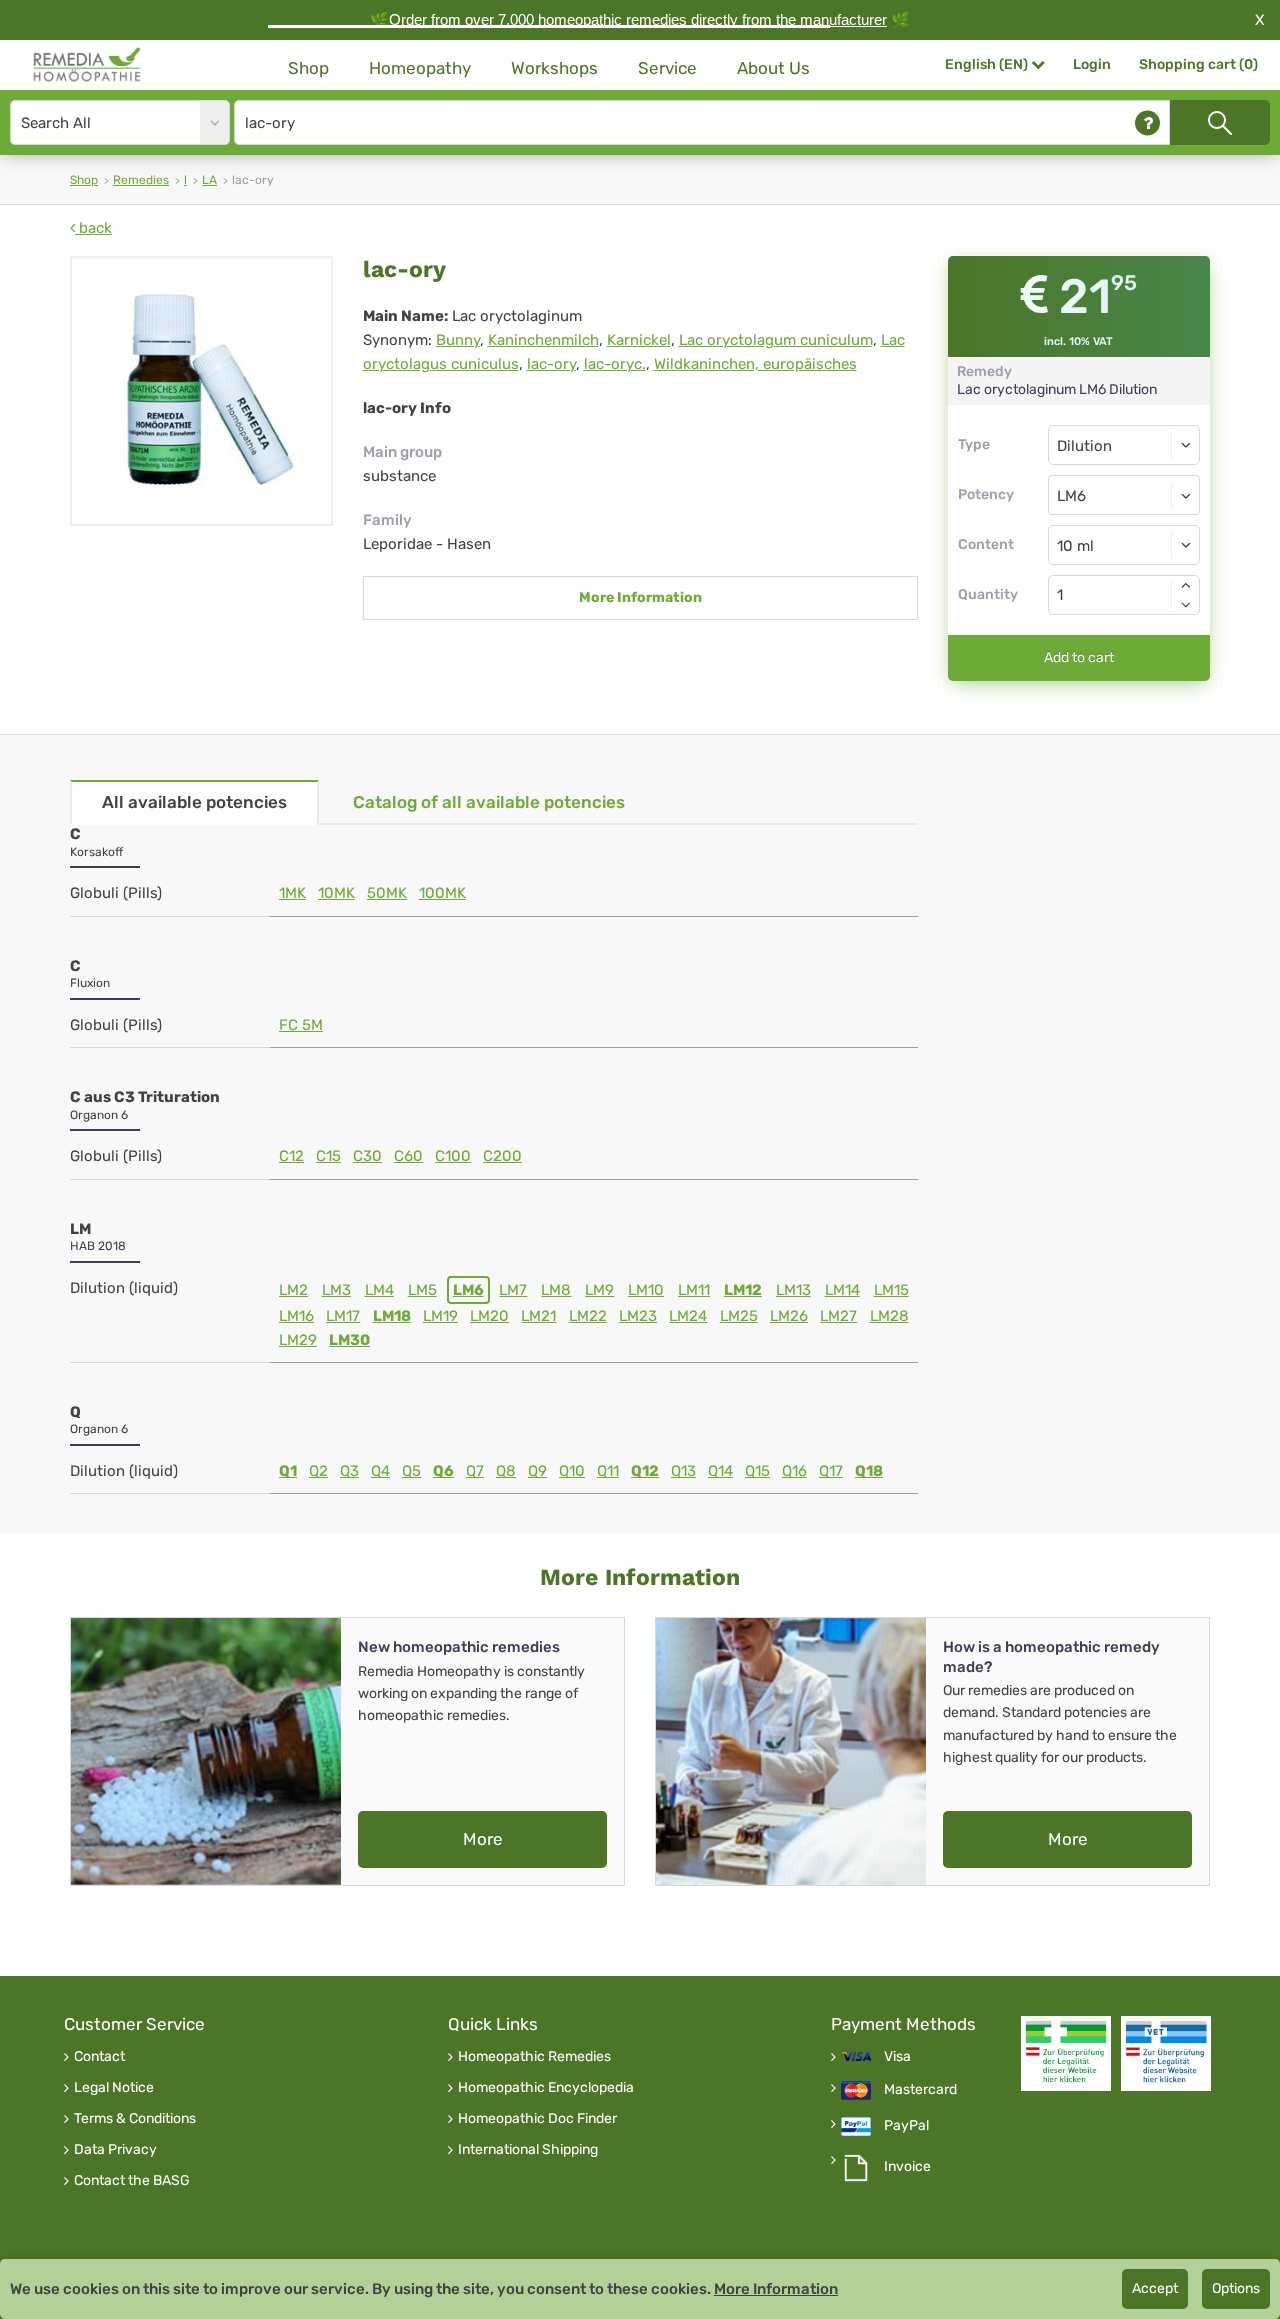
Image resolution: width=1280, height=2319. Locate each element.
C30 (367, 1156)
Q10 (572, 1471)
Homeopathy (420, 68)
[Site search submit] (1220, 122)
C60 (408, 1156)
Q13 (683, 1471)
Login (1092, 64)
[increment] (1186, 585)
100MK (442, 893)
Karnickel (639, 340)
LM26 (789, 1316)
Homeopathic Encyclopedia (546, 2088)
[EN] (87, 65)
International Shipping (528, 2150)
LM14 (842, 1290)
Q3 (349, 1471)
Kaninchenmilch (543, 340)
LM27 (838, 1316)
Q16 (794, 1471)
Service (667, 68)
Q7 (475, 1471)
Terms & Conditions (135, 2119)
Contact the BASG (132, 2181)
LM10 (646, 1290)
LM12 (743, 1290)
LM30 (349, 1340)
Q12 (645, 1471)
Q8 (506, 1471)
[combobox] (1124, 495)
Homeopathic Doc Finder (537, 2119)
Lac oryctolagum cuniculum (776, 340)
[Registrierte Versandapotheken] (1066, 2053)
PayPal (906, 2126)
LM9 (599, 1290)
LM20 (489, 1316)
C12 (291, 1156)
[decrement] (1186, 605)
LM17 (343, 1316)
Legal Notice (114, 2088)
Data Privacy (115, 2150)
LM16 (296, 1316)
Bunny (458, 340)
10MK (336, 893)
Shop (308, 68)
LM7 (513, 1290)
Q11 (608, 1471)
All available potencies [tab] (194, 802)
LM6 (468, 1290)
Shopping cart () (1198, 64)
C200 (502, 1156)
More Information (640, 597)
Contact (99, 2057)
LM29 (298, 1340)
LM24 (688, 1316)
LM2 (293, 1290)
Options (1236, 2288)
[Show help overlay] (1147, 122)
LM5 (422, 1290)
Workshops (554, 68)
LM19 (440, 1316)
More (483, 1839)
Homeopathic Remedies (534, 2057)
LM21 (538, 1316)
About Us (773, 68)
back (93, 228)
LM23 (638, 1316)
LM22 (588, 1316)
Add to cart (1079, 657)
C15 (328, 1156)
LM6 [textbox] (1071, 496)
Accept (1155, 2288)
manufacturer (843, 19)
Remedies (141, 180)
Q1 (288, 1471)
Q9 (537, 1471)
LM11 (694, 1290)
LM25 (739, 1316)
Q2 (318, 1471)
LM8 (556, 1290)
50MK (387, 893)
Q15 (757, 1471)
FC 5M (301, 1025)
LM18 (392, 1316)
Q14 (720, 1471)
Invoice (907, 2167)
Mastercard (920, 2090)
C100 (453, 1156)
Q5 (411, 1471)
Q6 (443, 1471)
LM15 (891, 1290)
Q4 (380, 1471)
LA (209, 180)
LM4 (379, 1290)
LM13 (793, 1290)
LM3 (336, 1290)
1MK (292, 893)
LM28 (889, 1316)
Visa (897, 2057)
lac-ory (551, 364)
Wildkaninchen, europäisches (755, 364)
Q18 (869, 1471)
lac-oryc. (615, 364)
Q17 (831, 1471)
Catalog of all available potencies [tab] (489, 802)
